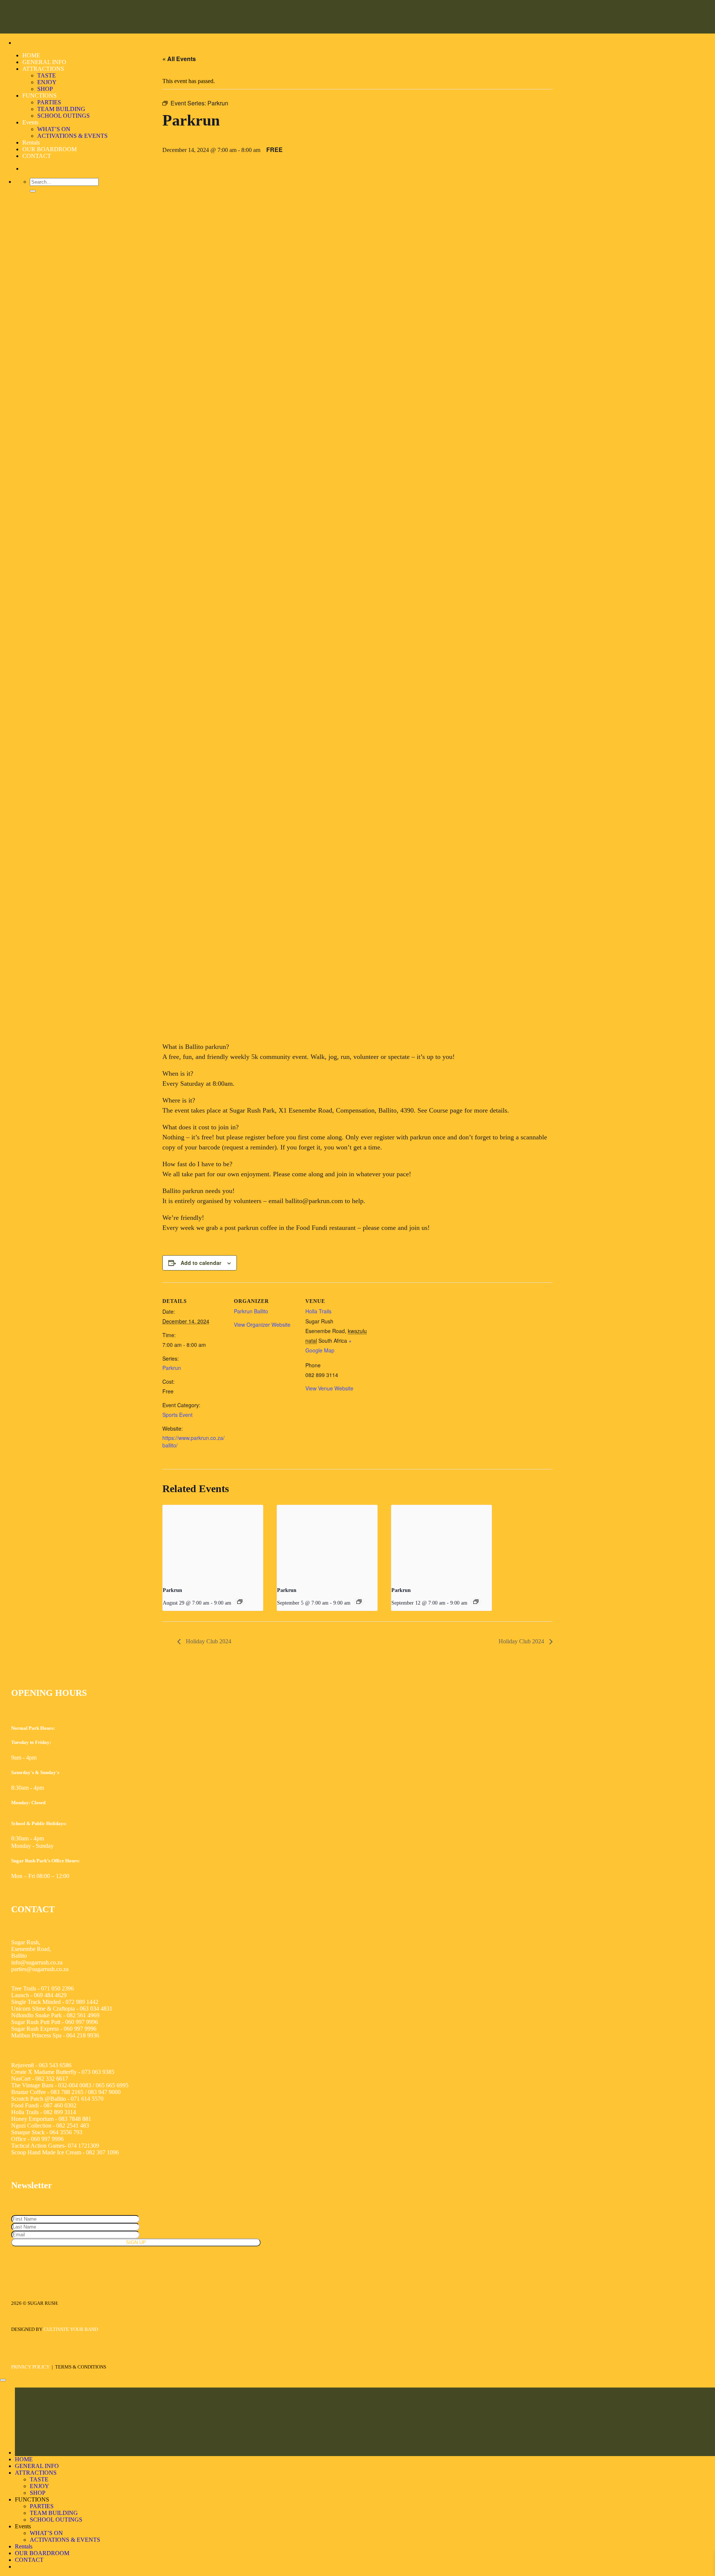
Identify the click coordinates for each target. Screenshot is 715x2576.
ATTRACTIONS (43, 69)
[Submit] (33, 191)
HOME (31, 55)
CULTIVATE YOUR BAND (71, 2329)
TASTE (47, 75)
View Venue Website (329, 1388)
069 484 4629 (50, 1995)
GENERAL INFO (44, 62)
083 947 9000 (104, 2092)
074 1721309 (83, 2146)
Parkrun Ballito (251, 1311)
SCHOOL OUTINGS (63, 116)
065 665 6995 (112, 2085)
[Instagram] (36, 2260)
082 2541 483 (73, 2125)
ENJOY (47, 82)
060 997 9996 (82, 2022)
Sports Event (177, 1415)
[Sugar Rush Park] (19, 17)
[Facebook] (19, 2260)
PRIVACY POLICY (30, 2367)
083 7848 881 (74, 2119)
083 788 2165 (67, 2092)
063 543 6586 (55, 2065)
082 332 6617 (52, 2079)
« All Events (179, 59)
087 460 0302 (60, 2105)
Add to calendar (201, 1263)
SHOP (45, 89)
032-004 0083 (75, 2085)
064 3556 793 (66, 2132)
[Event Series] (240, 1602)
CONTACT (37, 156)
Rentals (31, 142)
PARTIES (49, 102)
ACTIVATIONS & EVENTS (72, 136)
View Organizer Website (262, 1325)
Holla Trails (318, 1311)
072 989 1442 (82, 2002)
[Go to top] (3, 2380)
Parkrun (172, 1368)
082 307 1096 (102, 2152)
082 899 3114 (59, 2112)
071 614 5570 (87, 2099)
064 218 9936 (83, 2035)
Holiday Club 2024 (208, 1641)
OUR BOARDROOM (50, 149)
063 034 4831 (96, 2009)
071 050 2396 (57, 1988)
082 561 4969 (83, 2015)
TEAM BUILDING (61, 109)
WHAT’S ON (54, 129)
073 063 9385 (98, 2072)
